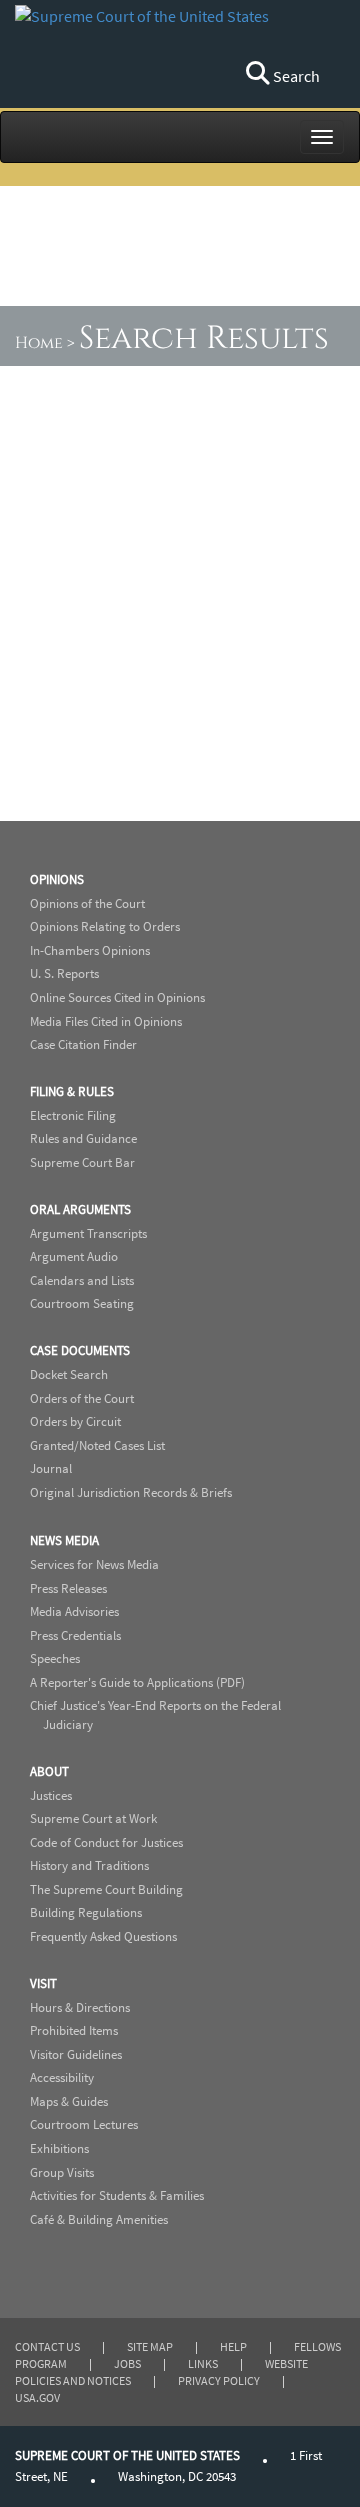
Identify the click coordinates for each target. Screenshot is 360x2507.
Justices (51, 1795)
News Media (64, 1540)
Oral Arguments (80, 1209)
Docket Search (69, 1374)
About (49, 1771)
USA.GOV (37, 2397)
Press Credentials (75, 1635)
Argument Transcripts (88, 1233)
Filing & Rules (72, 1091)
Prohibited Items (74, 2030)
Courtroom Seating (82, 1303)
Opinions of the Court (87, 903)
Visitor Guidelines (76, 2054)
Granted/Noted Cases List (97, 1445)
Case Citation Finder (83, 1044)
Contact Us (47, 2346)
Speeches (55, 1658)
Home (39, 343)
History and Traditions (89, 1865)
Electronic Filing (73, 1115)
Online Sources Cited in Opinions (117, 997)
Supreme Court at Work (93, 1818)
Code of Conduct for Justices (106, 1842)
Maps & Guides (69, 2101)
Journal (51, 1468)
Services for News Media (94, 1564)
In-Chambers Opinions (90, 950)
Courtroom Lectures (84, 2124)
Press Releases (68, 1588)
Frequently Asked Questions (103, 1936)
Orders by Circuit (75, 1421)
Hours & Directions (80, 2007)
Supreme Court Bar (82, 1162)
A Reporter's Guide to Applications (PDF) (137, 1682)
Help (233, 2346)
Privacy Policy (219, 2380)
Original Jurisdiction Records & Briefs (131, 1492)
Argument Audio (74, 1256)
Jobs (127, 2363)
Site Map (150, 2346)
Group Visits (62, 2172)
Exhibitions (59, 2148)
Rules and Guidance (83, 1138)
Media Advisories (74, 1611)
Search (295, 76)
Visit (43, 1983)
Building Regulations (86, 1912)
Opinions (57, 879)
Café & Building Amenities (99, 2219)
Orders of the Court (82, 1398)
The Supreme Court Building (106, 1889)
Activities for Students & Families (117, 2195)
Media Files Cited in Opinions (106, 1021)
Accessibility (62, 2077)
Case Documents (80, 1350)
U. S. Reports (64, 973)
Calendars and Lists (82, 1280)
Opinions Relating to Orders (105, 926)
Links (203, 2363)
